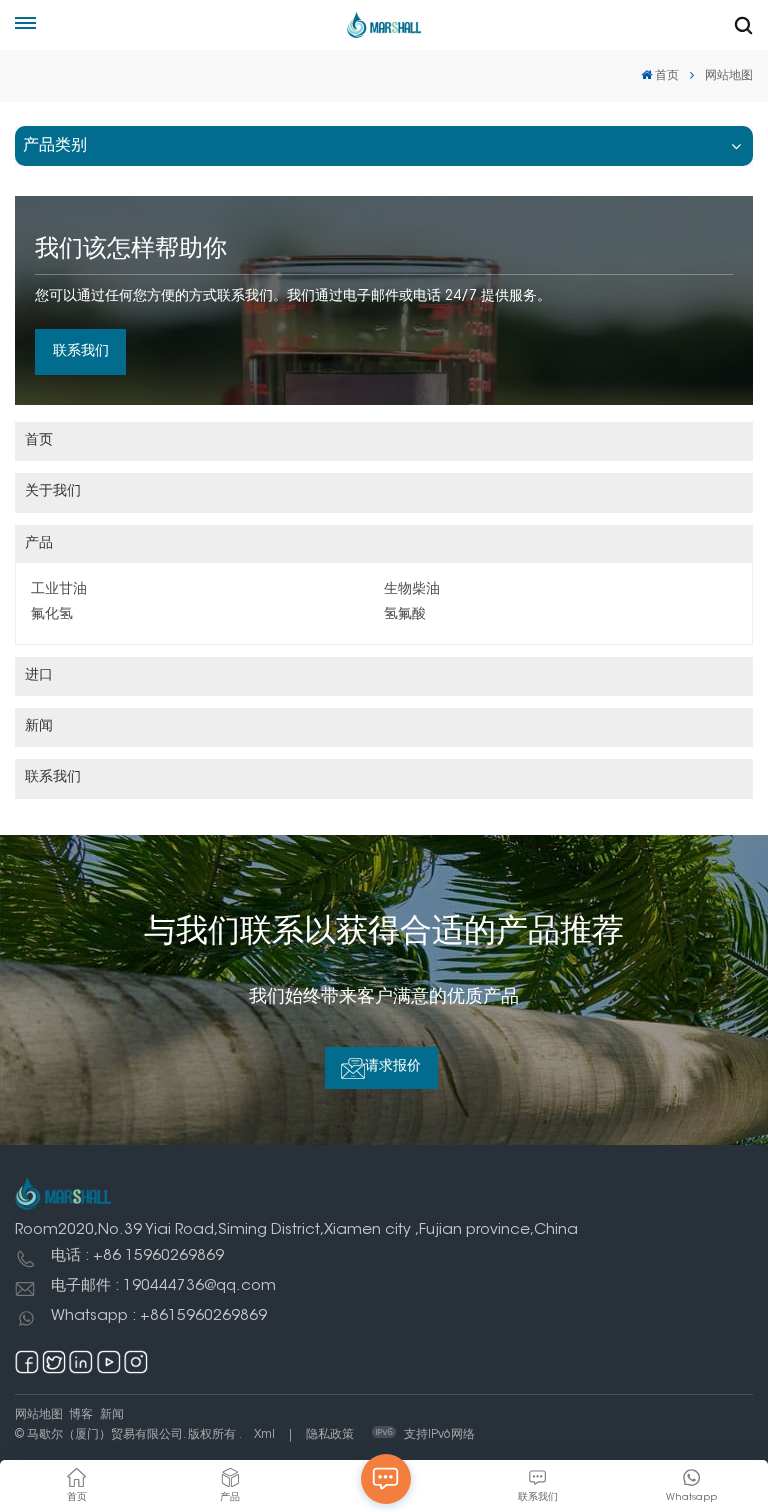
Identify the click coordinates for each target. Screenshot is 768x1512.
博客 (81, 1415)
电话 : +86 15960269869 (137, 1256)
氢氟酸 (405, 615)
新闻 (39, 727)
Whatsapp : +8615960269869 (159, 1316)
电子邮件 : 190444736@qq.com (163, 1286)
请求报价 (393, 1067)
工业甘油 (59, 590)
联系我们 (81, 352)
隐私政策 (330, 1435)
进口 (39, 676)
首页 (667, 76)
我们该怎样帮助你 (131, 250)
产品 (39, 544)
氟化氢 (52, 615)
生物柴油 (412, 590)
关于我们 (53, 492)
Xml (264, 1435)
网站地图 (39, 1415)
